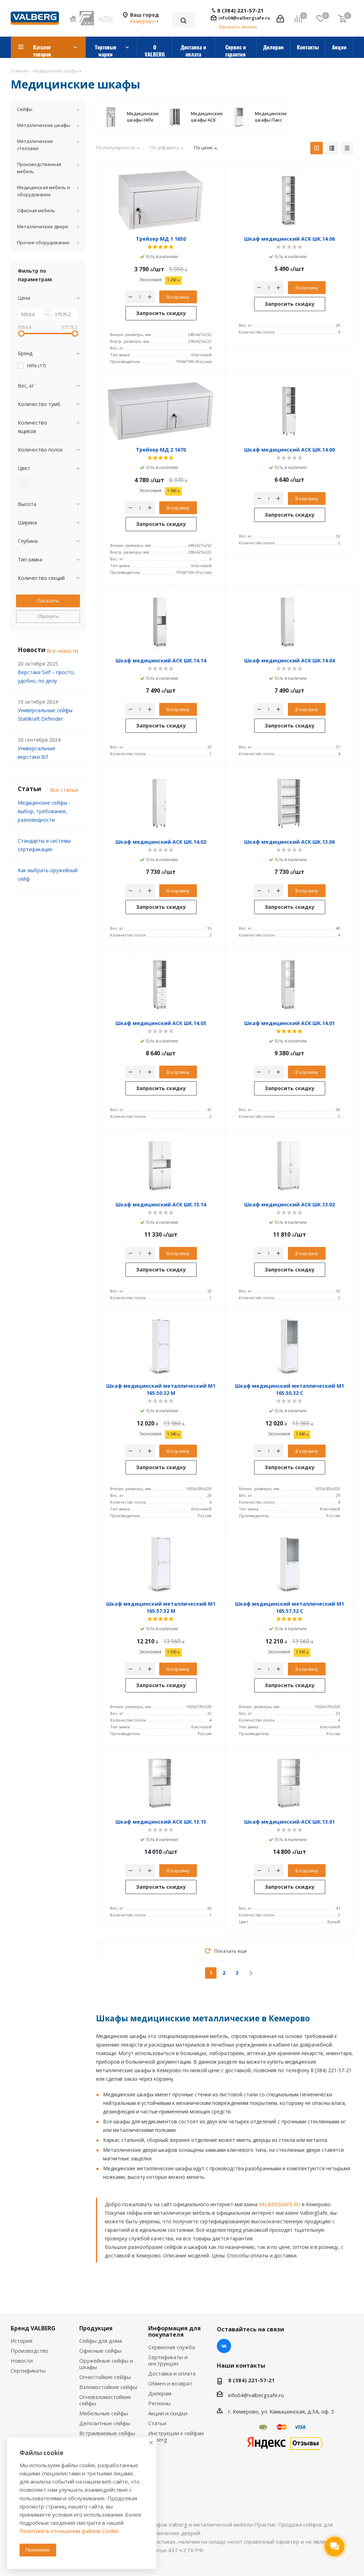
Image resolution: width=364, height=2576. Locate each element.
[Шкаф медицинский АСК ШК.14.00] (289, 411)
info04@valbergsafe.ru (244, 18)
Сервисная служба (172, 2347)
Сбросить (48, 616)
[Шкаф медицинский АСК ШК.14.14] (161, 622)
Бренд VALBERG (33, 2328)
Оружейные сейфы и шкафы (106, 2364)
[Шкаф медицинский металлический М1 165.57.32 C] (289, 1565)
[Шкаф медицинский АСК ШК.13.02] (289, 1166)
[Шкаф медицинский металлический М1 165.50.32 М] (161, 1347)
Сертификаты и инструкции (168, 2360)
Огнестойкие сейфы (105, 2377)
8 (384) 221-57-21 (240, 10)
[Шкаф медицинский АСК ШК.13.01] (289, 1783)
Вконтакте (224, 2346)
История (22, 2341)
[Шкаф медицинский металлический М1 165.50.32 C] (289, 1347)
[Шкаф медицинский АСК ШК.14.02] (161, 803)
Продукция (96, 2328)
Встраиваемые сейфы (107, 2433)
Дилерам (160, 2393)
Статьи (157, 2423)
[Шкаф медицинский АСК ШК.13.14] (161, 1166)
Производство (30, 2351)
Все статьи (64, 790)
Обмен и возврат (170, 2383)
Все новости (62, 651)
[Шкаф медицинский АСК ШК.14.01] (289, 985)
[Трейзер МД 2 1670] (161, 411)
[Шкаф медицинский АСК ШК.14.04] (289, 622)
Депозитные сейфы (105, 2423)
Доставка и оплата (172, 2373)
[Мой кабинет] (280, 18)
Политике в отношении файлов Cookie (69, 2531)
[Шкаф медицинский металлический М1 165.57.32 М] (161, 1565)
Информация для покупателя (175, 2331)
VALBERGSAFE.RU (280, 2204)
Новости (22, 2361)
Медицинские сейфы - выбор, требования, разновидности (44, 811)
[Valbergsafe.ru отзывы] (285, 2443)
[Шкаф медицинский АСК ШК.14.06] (289, 200)
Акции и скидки (168, 2413)
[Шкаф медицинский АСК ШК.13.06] (289, 803)
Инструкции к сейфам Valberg (176, 2436)
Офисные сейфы (100, 2351)
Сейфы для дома (101, 2341)
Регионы (159, 2403)
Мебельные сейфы (104, 2413)
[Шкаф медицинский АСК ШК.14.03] (161, 985)
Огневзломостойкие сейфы (105, 2400)
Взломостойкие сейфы (108, 2387)
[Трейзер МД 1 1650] (161, 200)
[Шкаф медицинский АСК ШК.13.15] (161, 1783)
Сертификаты (28, 2370)
